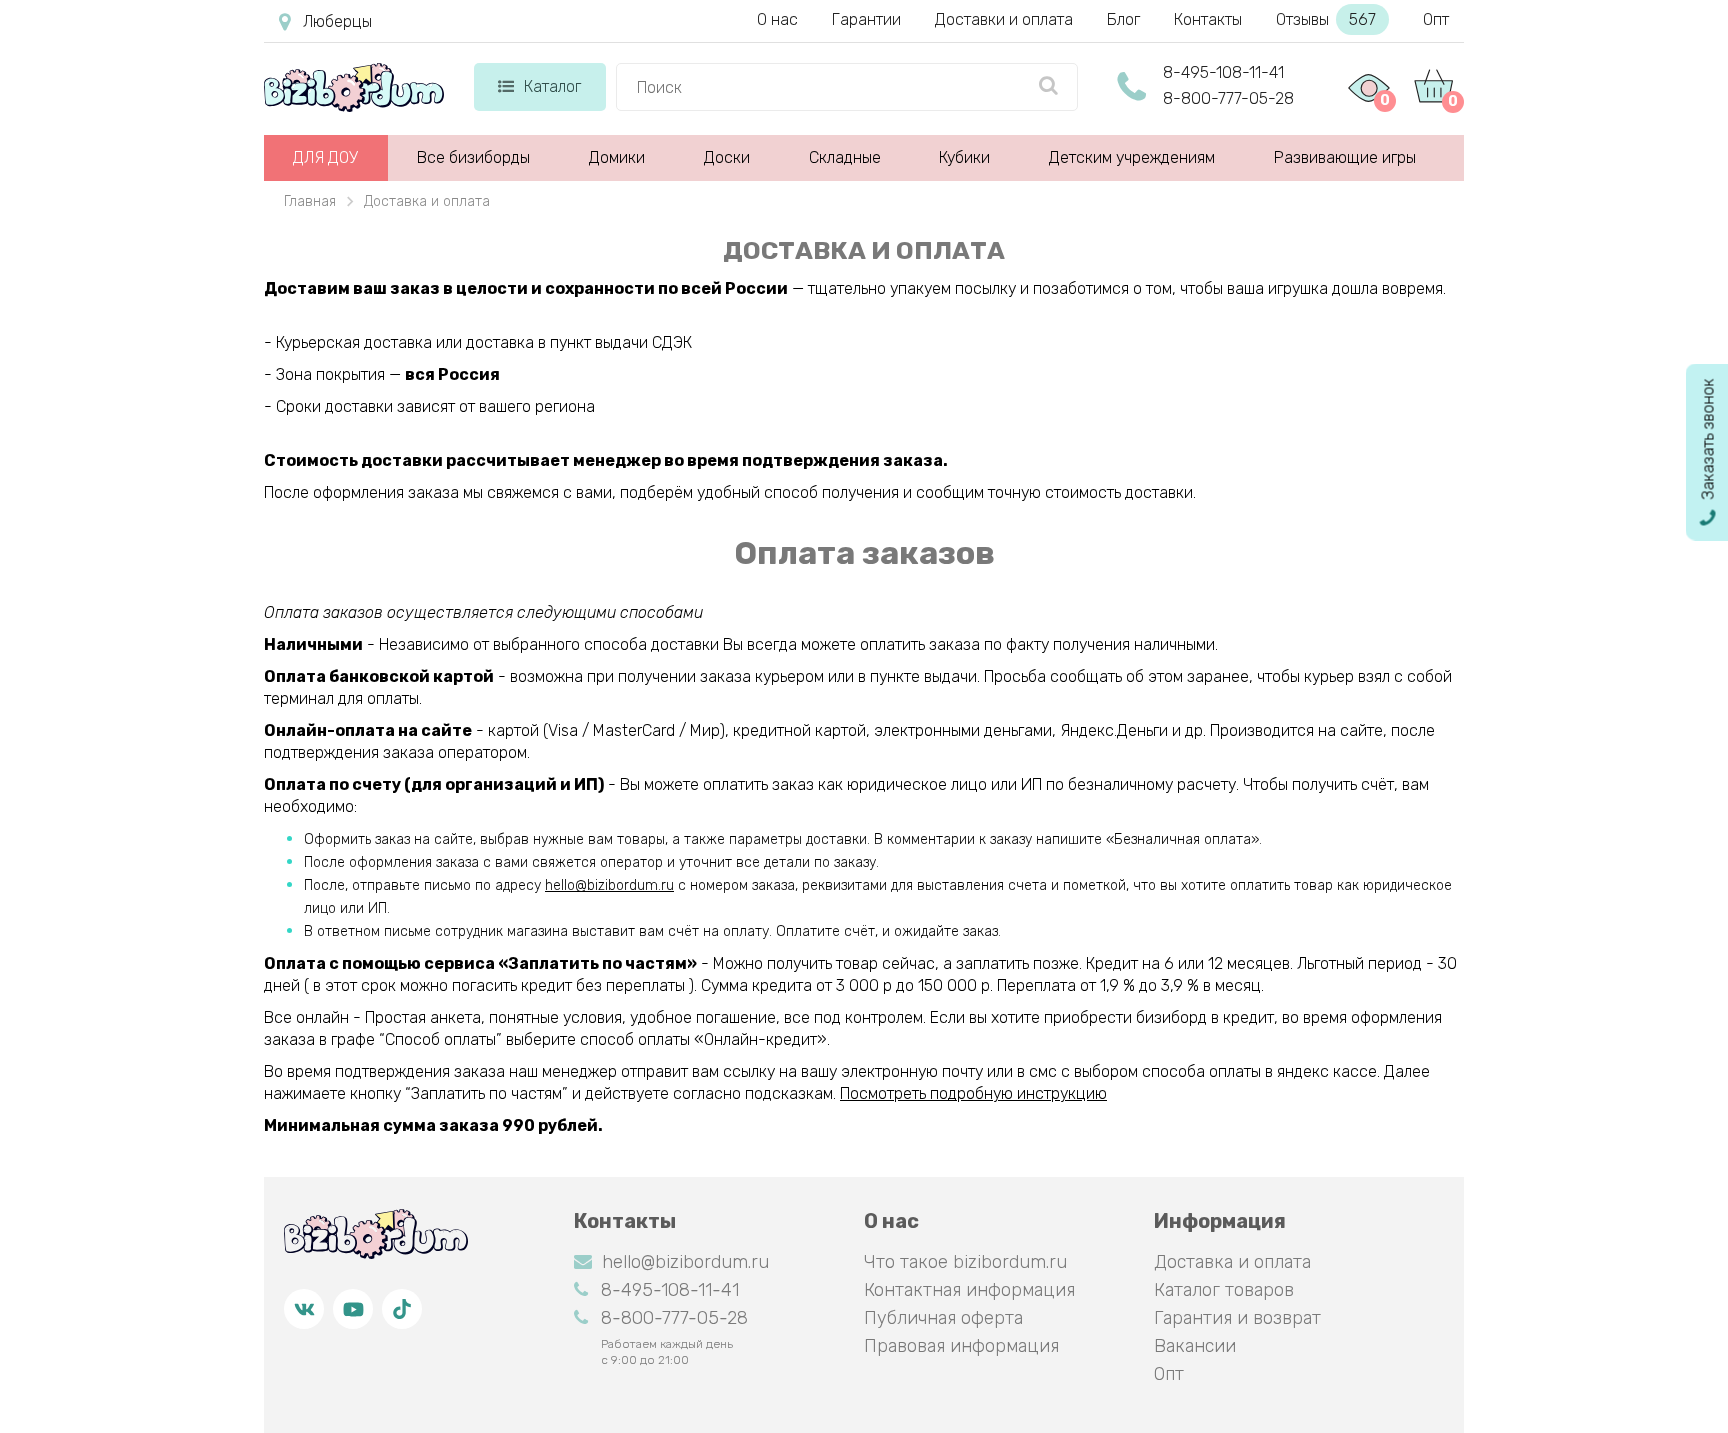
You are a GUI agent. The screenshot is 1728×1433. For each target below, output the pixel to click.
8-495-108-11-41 (1223, 72)
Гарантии (866, 19)
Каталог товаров (1224, 1290)
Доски (727, 157)
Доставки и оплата (1004, 19)
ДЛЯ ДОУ (325, 157)
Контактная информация (969, 1290)
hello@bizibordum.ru (609, 885)
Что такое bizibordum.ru (965, 1262)
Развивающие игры (1345, 157)
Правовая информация (961, 1346)
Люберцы (337, 21)
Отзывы (1326, 19)
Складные (845, 157)
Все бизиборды (473, 157)
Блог (1123, 19)
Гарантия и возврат (1237, 1318)
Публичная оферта (943, 1318)
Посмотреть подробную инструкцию (973, 1093)
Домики (617, 157)
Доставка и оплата (1232, 1262)
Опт (1436, 19)
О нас (777, 19)
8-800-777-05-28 (1228, 98)
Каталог (552, 86)
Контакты (1208, 19)
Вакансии (1195, 1346)
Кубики (964, 157)
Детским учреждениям (1132, 157)
